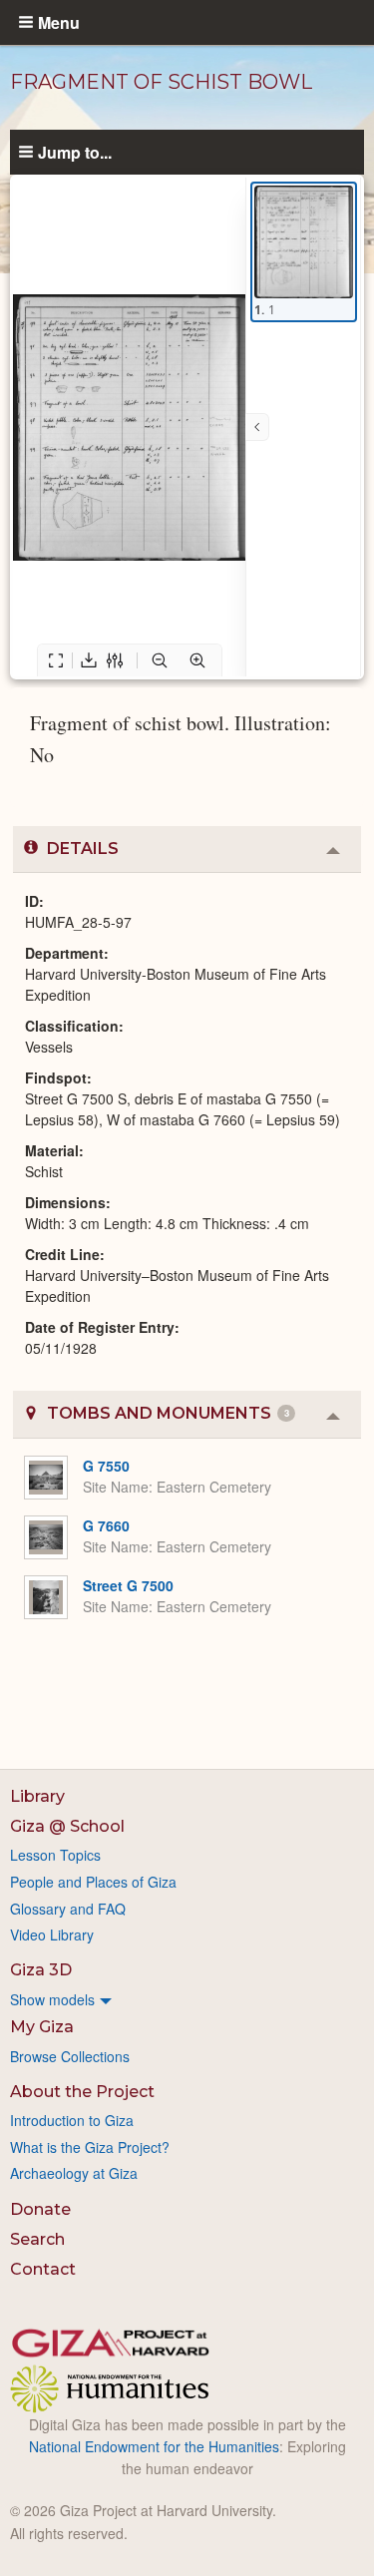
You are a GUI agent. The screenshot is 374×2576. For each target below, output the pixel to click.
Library (37, 1796)
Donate (40, 2209)
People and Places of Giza (93, 1882)
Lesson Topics (55, 1855)
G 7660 (106, 1525)
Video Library (52, 1934)
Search (37, 2239)
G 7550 (106, 1466)
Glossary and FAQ (68, 1909)
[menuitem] (187, 1999)
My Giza (42, 2027)
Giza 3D (41, 1970)
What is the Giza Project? (90, 2147)
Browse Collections (70, 2056)
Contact (43, 2269)
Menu (59, 22)
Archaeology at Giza (74, 2173)
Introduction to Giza (72, 2120)
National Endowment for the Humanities (154, 2446)
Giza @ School (67, 1826)
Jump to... (75, 152)
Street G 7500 (128, 1585)
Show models (52, 1999)
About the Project (82, 2092)
